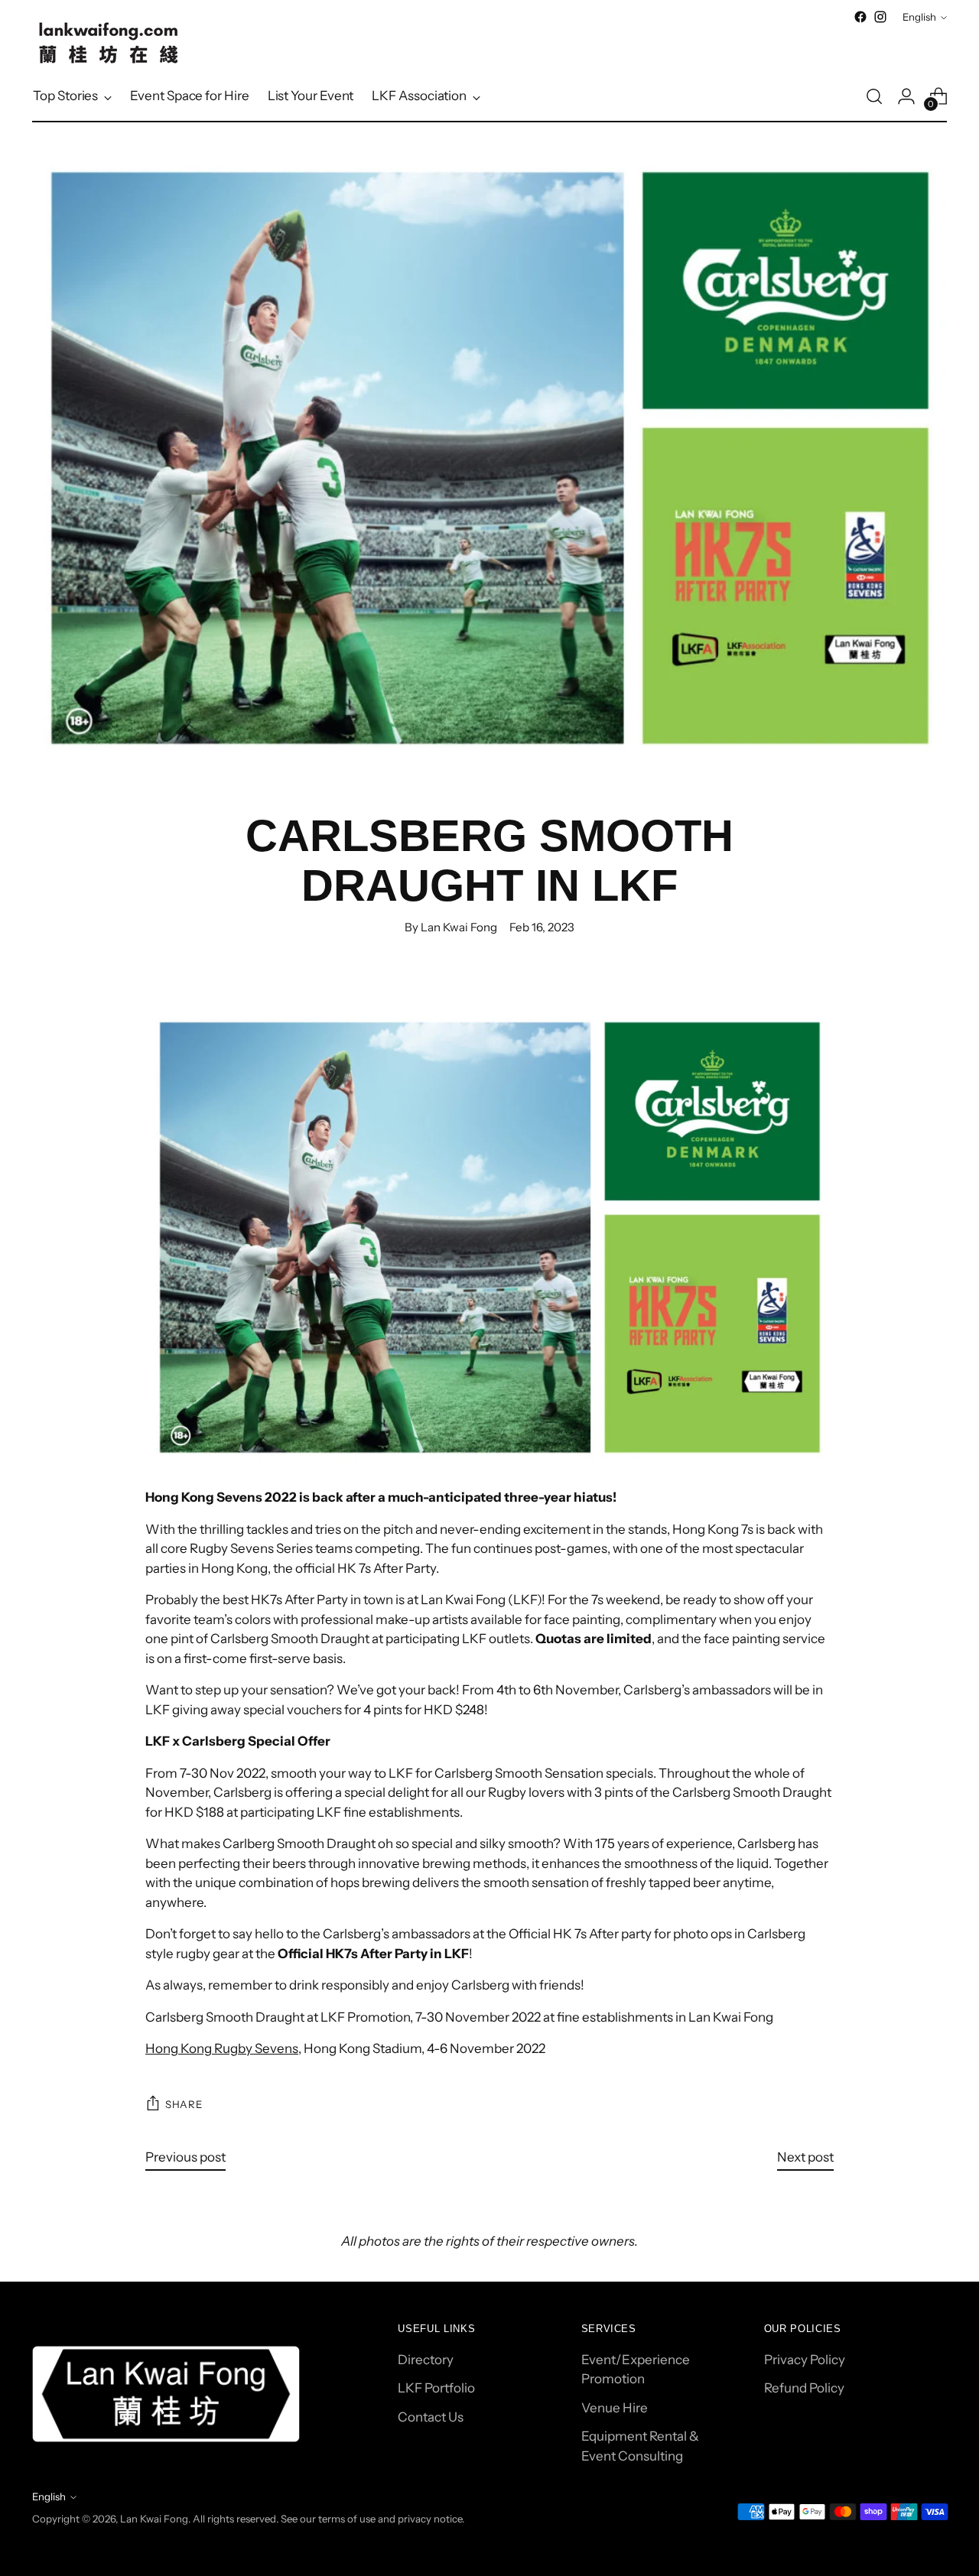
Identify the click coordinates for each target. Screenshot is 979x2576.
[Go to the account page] (906, 96)
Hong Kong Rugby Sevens (222, 2048)
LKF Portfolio (436, 2388)
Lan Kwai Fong (154, 2519)
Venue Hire (615, 2408)
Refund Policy (804, 2388)
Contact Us (431, 2417)
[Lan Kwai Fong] (109, 43)
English (919, 17)
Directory (426, 2360)
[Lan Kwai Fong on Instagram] (880, 17)
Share (184, 2104)
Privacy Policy (805, 2360)
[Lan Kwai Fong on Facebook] (860, 17)
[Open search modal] (874, 96)
